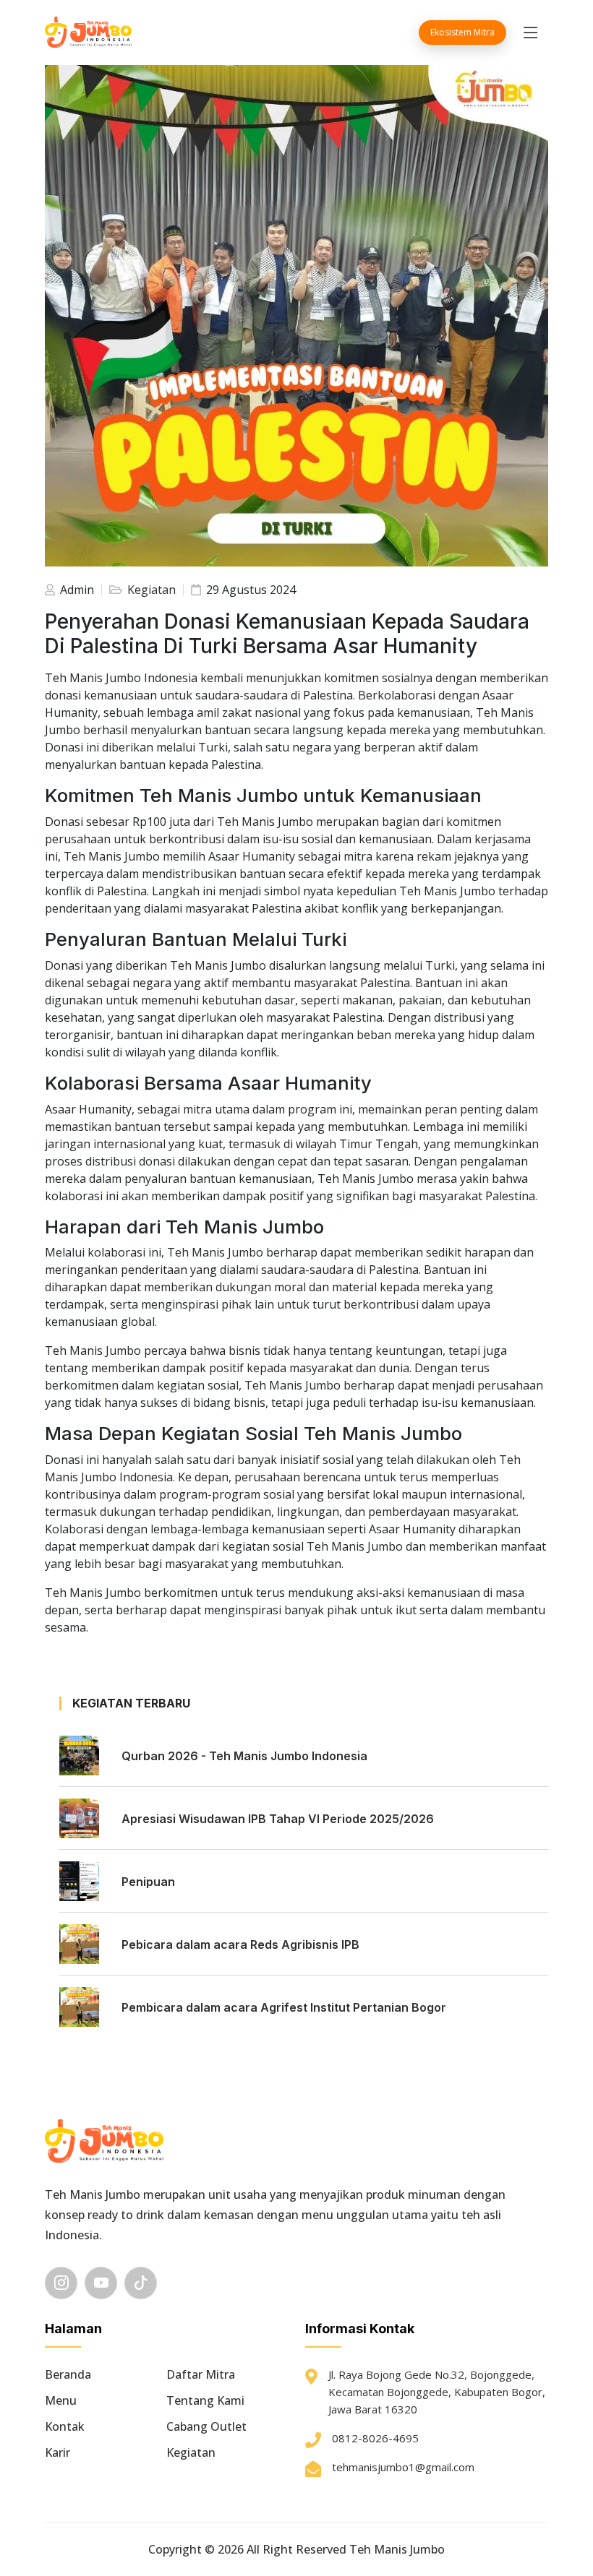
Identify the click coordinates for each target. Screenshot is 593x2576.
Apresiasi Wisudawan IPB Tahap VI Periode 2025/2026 (278, 1819)
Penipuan (148, 1882)
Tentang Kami (205, 2400)
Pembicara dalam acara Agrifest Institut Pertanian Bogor (284, 2007)
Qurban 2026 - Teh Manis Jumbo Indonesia (244, 1756)
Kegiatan (150, 590)
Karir (57, 2452)
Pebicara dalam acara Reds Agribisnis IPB (240, 1944)
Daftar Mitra (201, 2374)
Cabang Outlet (206, 2426)
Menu (61, 2400)
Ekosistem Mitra (462, 32)
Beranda (68, 2374)
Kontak (65, 2426)
